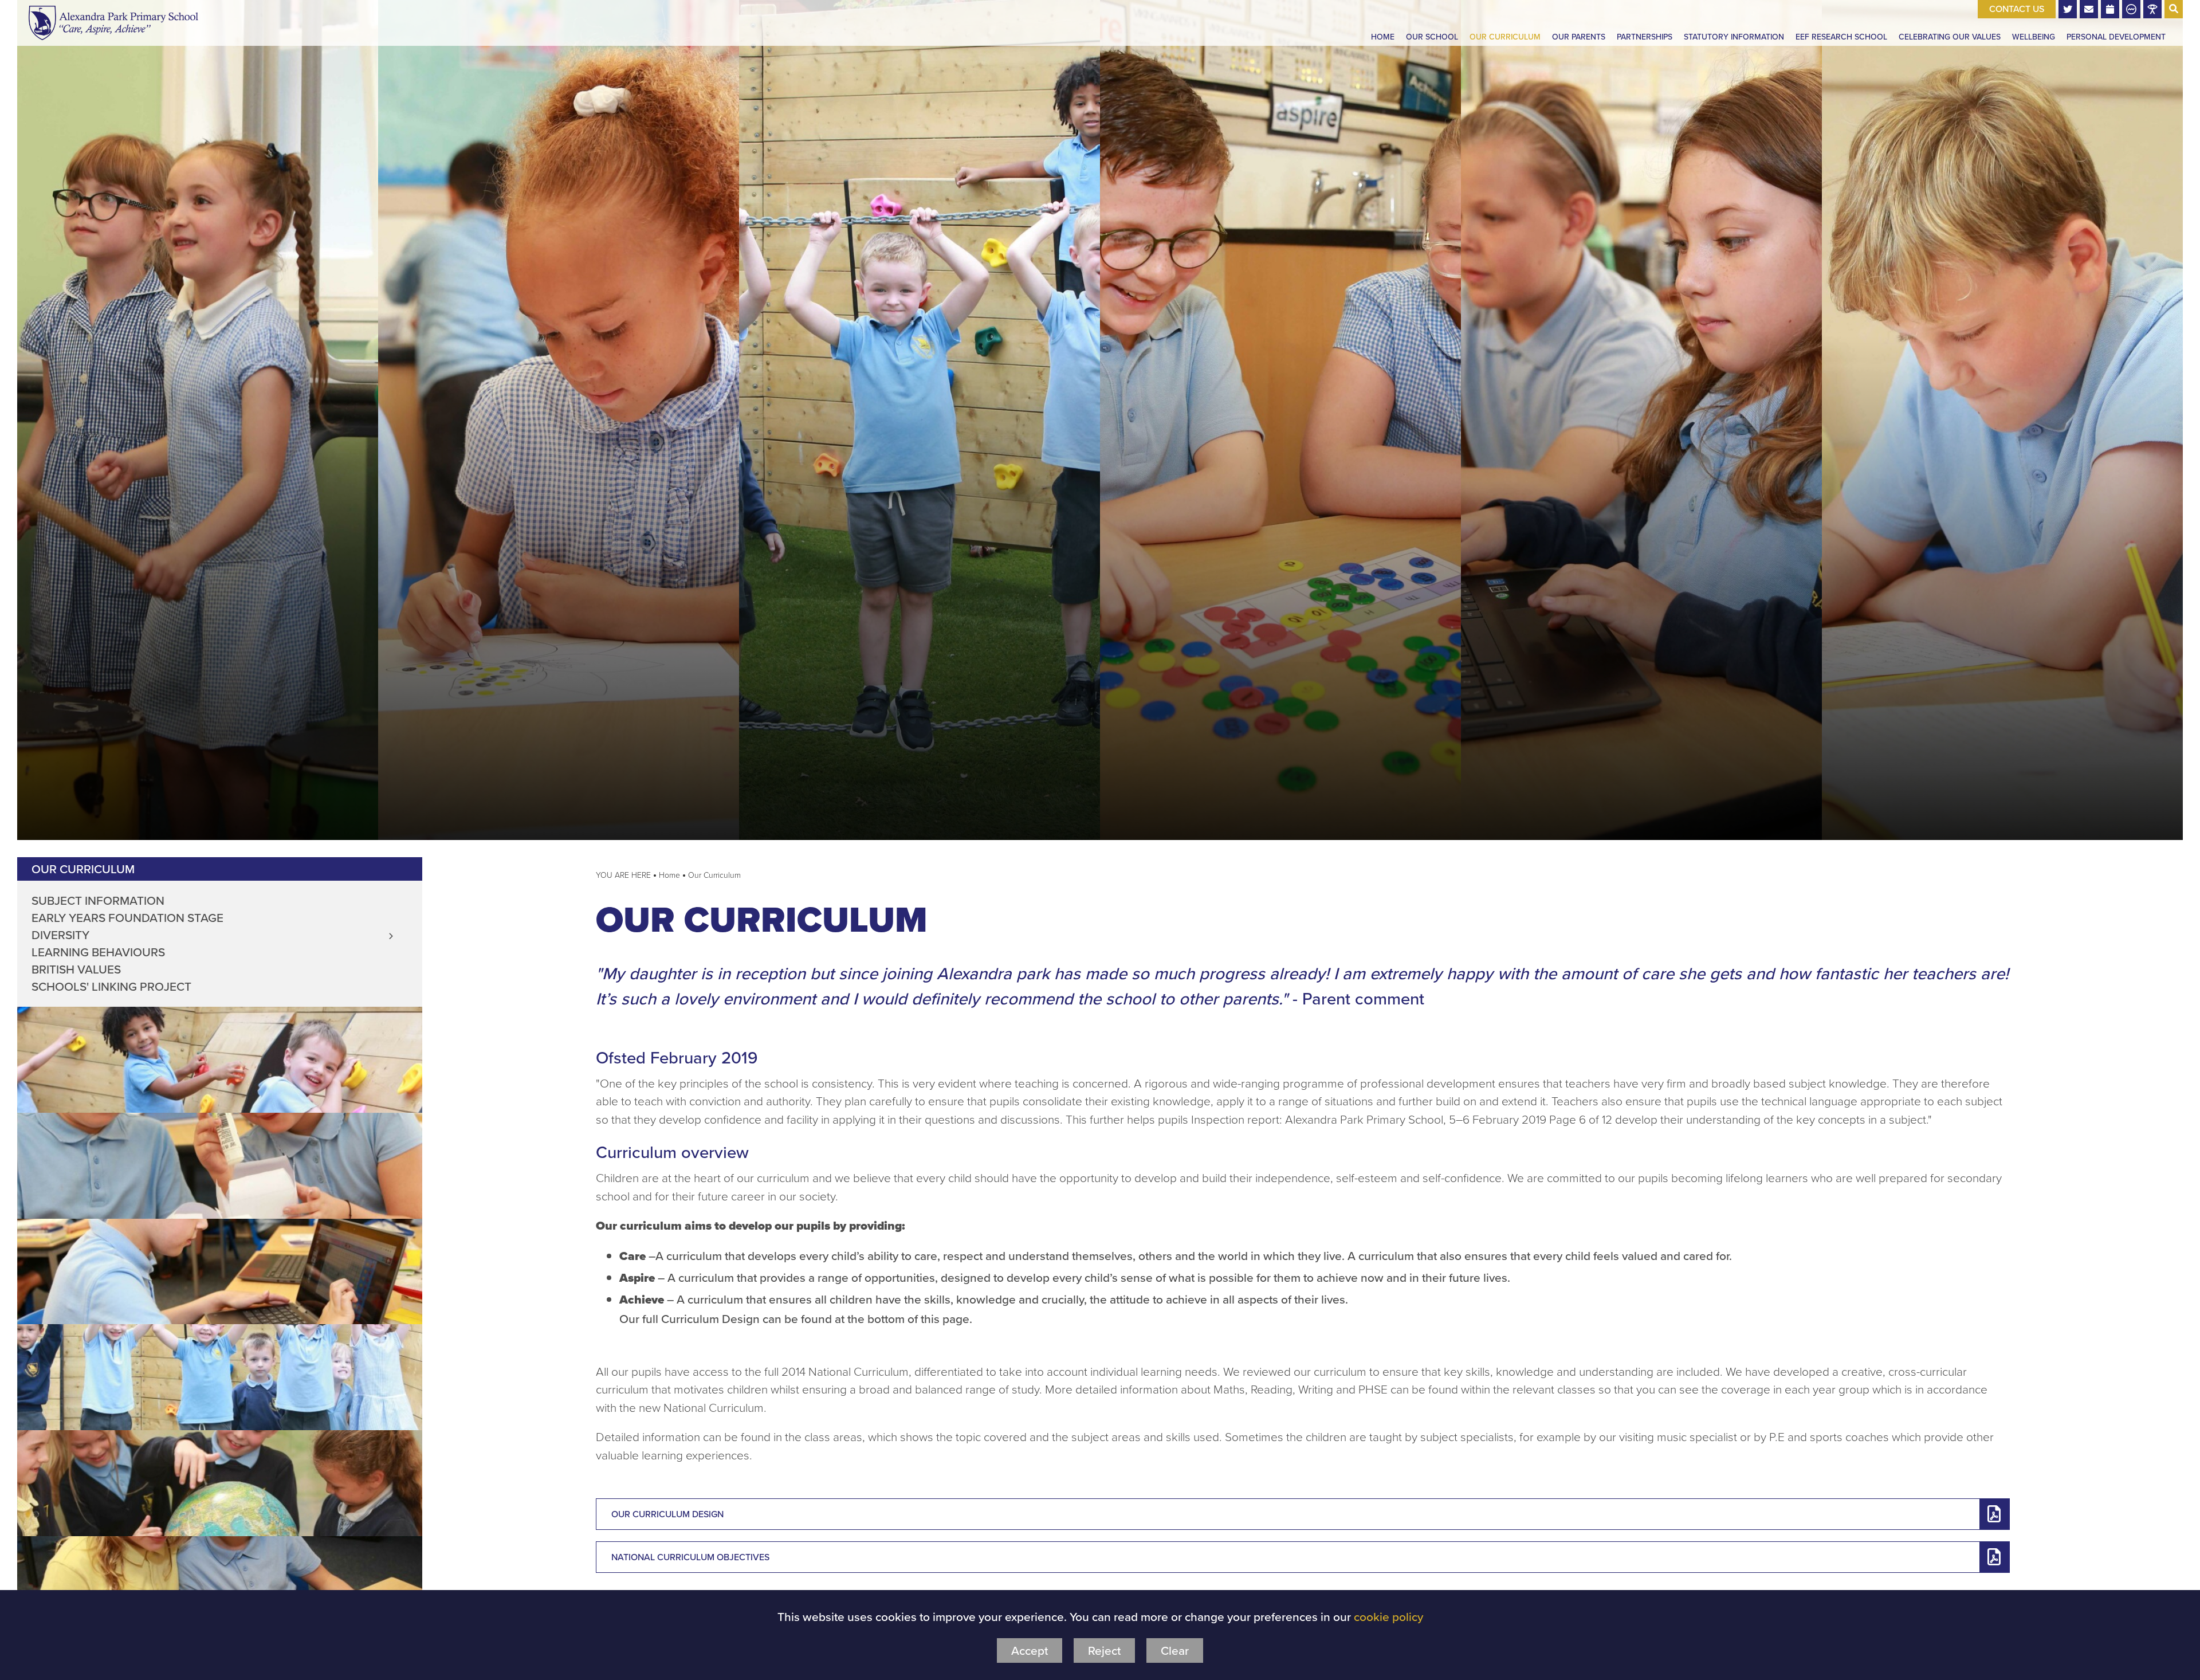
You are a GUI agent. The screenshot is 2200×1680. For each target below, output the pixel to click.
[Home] (113, 23)
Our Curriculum (83, 869)
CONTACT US (2017, 9)
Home (669, 875)
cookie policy (1388, 1617)
